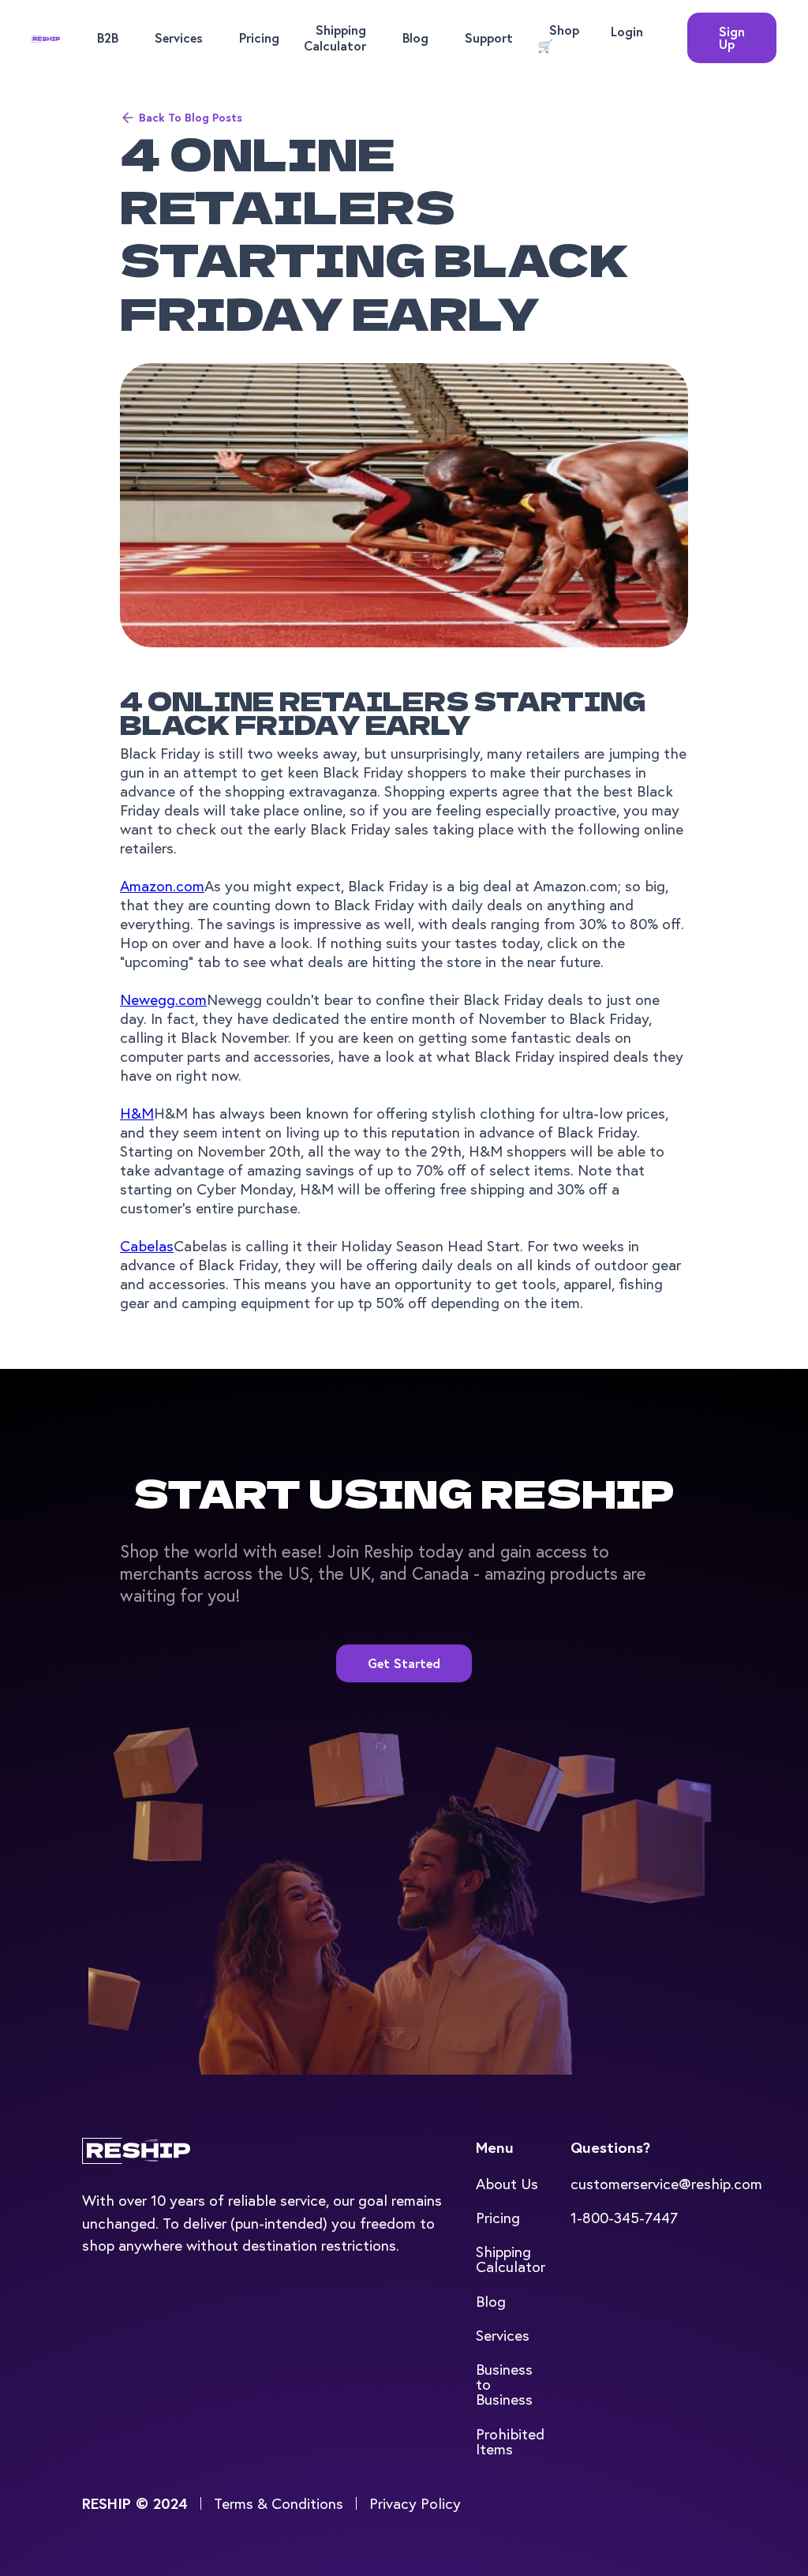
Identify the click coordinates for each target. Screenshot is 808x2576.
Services (179, 37)
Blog (415, 37)
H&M (137, 1113)
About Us (507, 2183)
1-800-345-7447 (624, 2217)
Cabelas (147, 1245)
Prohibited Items (510, 2441)
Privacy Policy (415, 2503)
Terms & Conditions (279, 2503)
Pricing (259, 37)
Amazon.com (162, 885)
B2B (108, 37)
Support (489, 37)
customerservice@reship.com (666, 2183)
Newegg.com (163, 999)
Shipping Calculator (335, 37)
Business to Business (504, 2384)
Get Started (404, 1663)
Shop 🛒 (558, 37)
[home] (46, 38)
